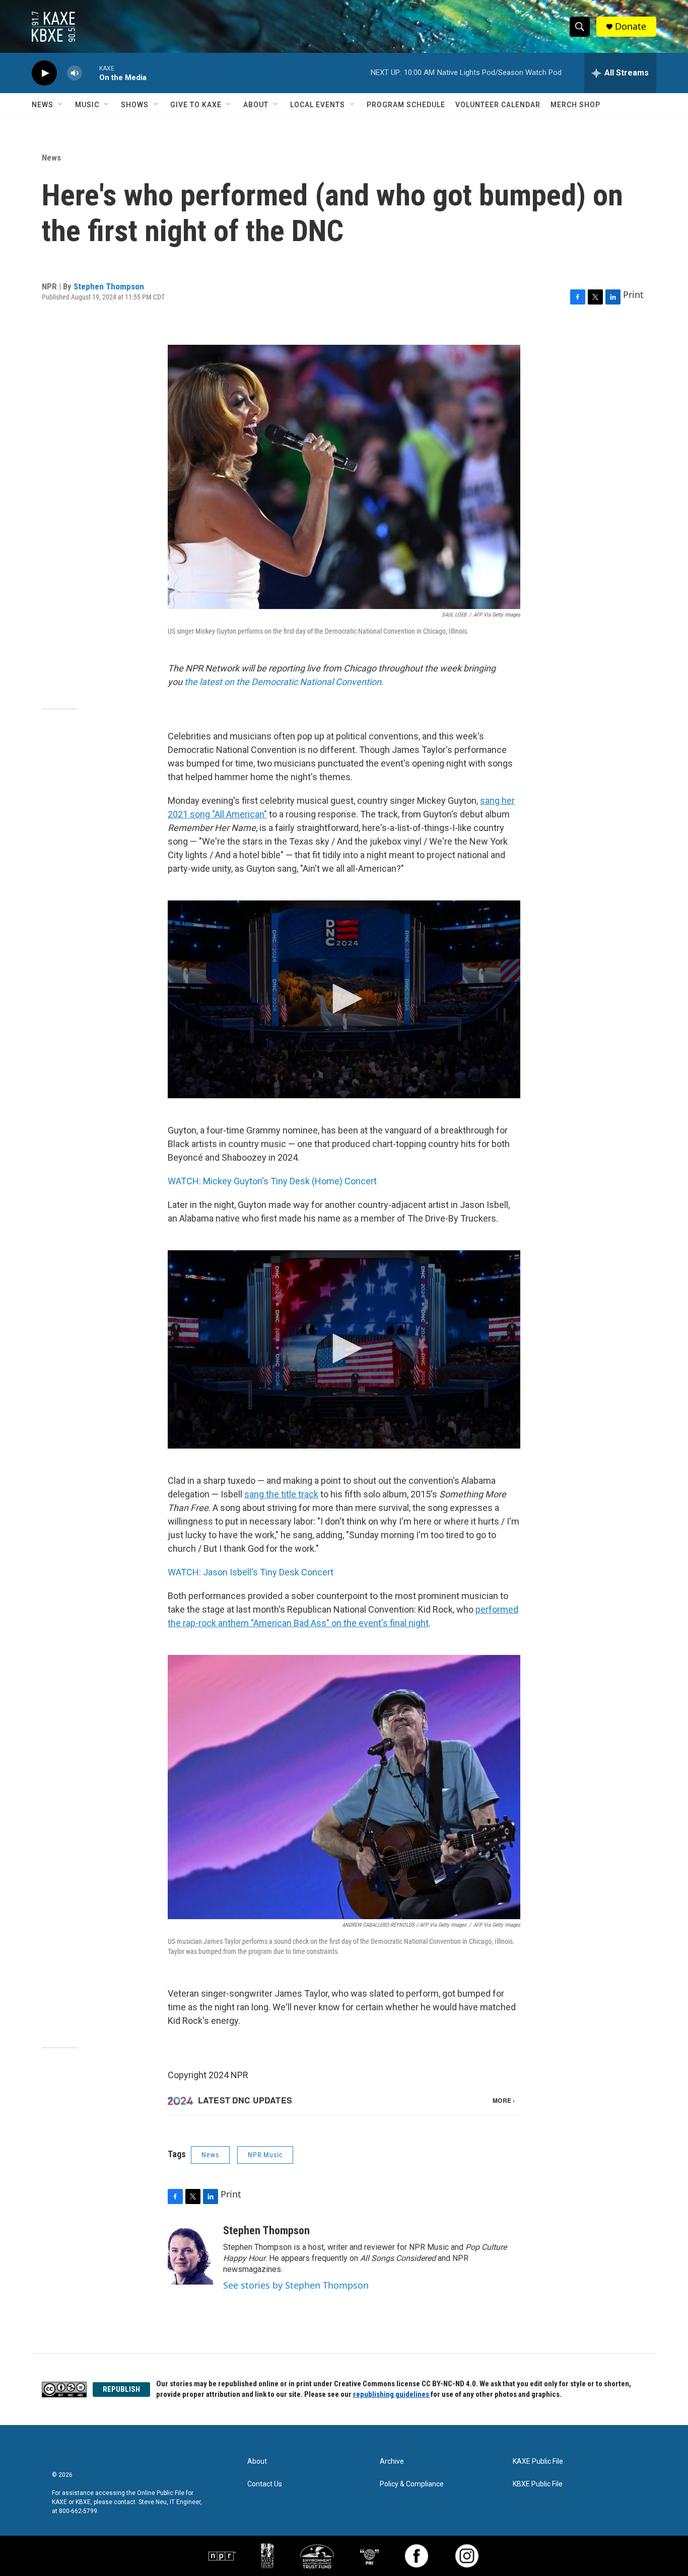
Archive (392, 2461)
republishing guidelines (392, 2394)
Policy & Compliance (412, 2484)
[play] (44, 73)
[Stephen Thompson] (190, 2254)
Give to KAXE (196, 105)
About (256, 105)
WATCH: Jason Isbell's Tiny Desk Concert (251, 1572)
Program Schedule (406, 105)
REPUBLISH (121, 2389)
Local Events (318, 105)
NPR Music (265, 2155)
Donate (631, 26)
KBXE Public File (538, 2484)
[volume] (75, 73)
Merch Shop (575, 105)
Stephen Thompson (109, 286)
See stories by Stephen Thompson (296, 2285)
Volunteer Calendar (498, 105)
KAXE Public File (538, 2461)
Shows (135, 105)
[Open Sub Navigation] (61, 105)
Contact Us (265, 2484)
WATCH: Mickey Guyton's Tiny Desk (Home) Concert (272, 1181)
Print (633, 294)
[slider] (91, 73)
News (43, 105)
